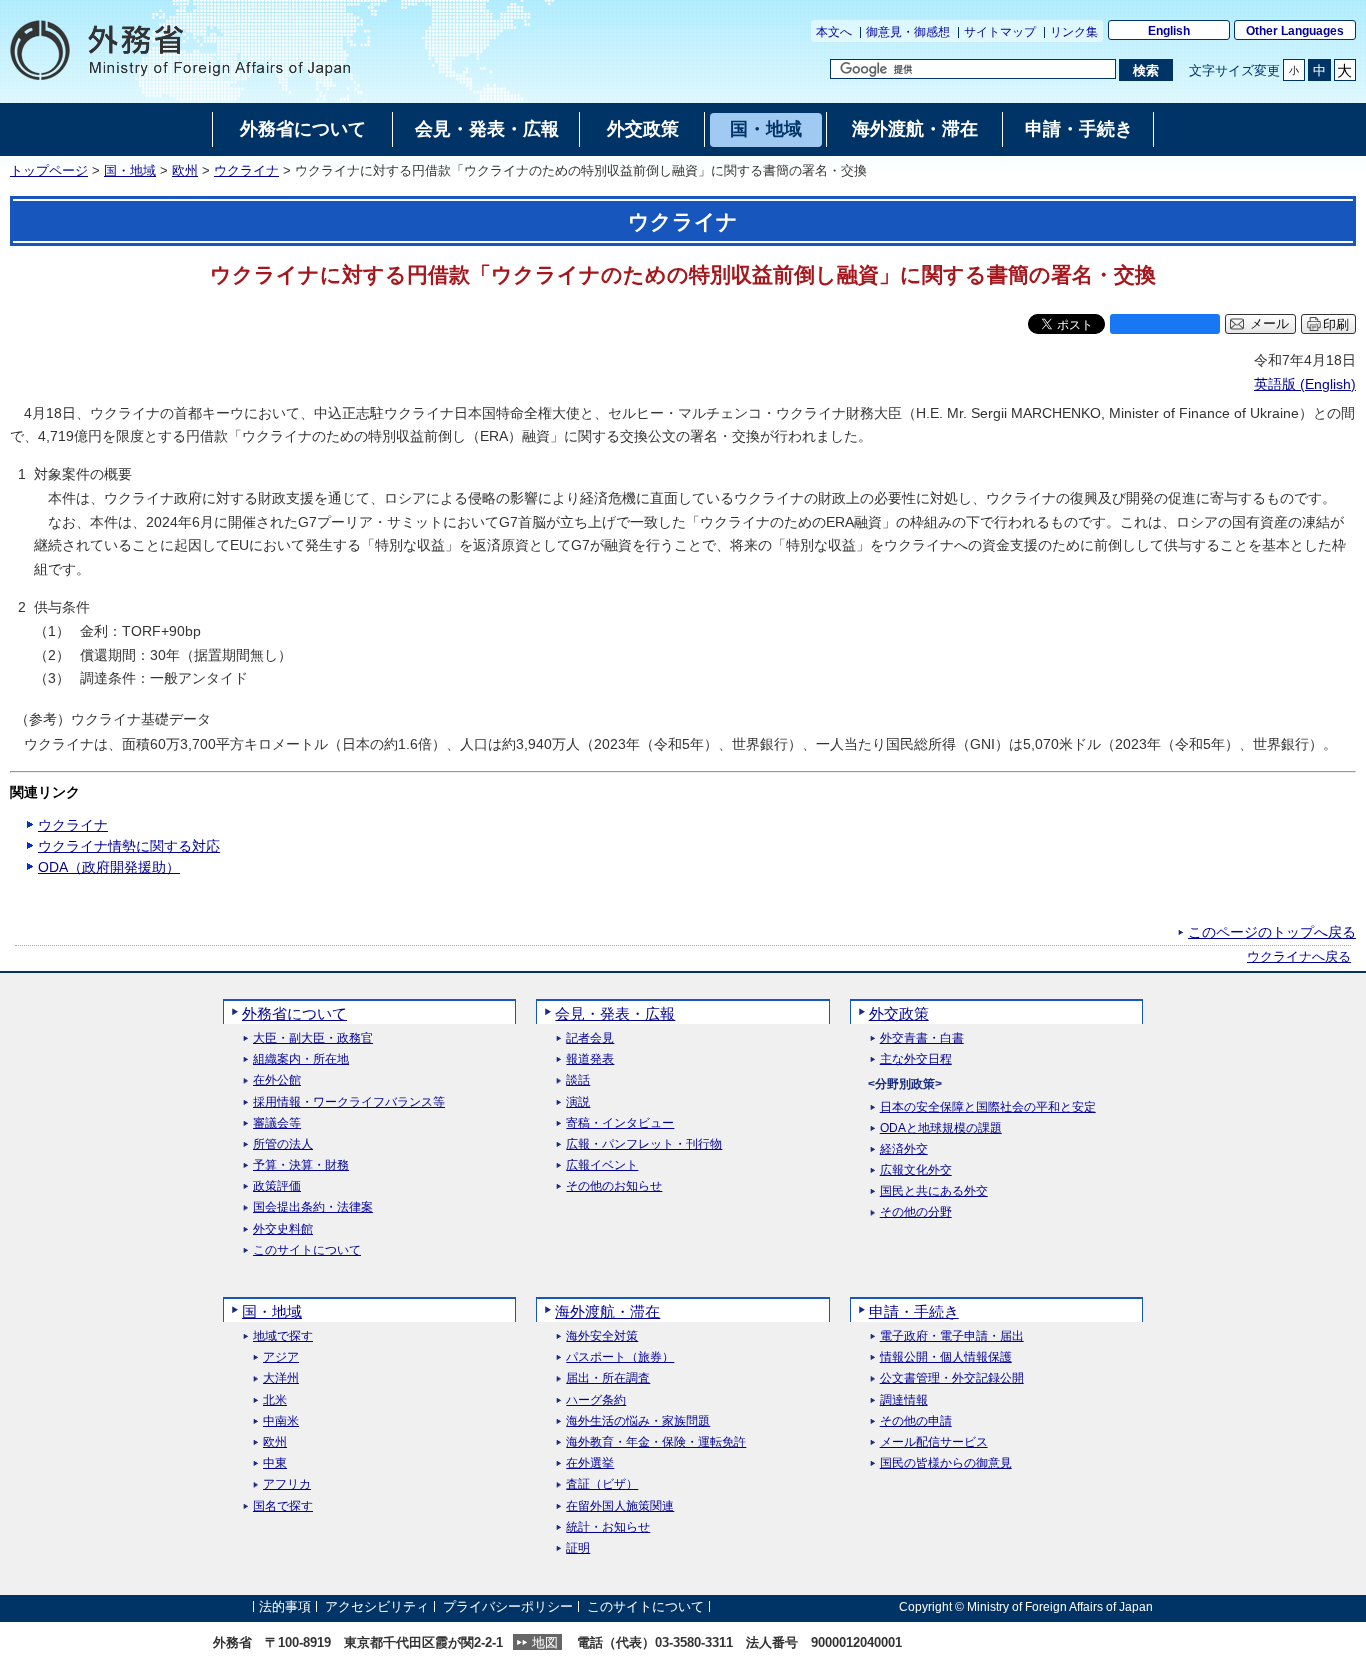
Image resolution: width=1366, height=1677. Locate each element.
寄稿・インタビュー (620, 1123)
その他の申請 (916, 1421)
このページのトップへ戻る (1272, 932)
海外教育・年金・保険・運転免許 (656, 1442)
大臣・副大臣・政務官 (313, 1038)
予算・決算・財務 (301, 1165)
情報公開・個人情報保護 (946, 1357)
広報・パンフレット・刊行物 (644, 1144)
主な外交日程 (916, 1059)
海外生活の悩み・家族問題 (638, 1421)
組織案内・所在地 (301, 1059)
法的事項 (285, 1606)
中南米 (281, 1421)
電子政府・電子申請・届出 (952, 1336)
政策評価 (277, 1186)
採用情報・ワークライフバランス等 (349, 1102)
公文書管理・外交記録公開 (952, 1378)
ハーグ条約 (596, 1400)
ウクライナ (246, 171)
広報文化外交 (916, 1170)
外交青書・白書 (922, 1038)
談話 (578, 1080)
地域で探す (283, 1336)
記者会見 (590, 1038)
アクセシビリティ (377, 1606)
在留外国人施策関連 (620, 1506)
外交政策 (899, 1013)
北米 (275, 1400)
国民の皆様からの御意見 (946, 1463)
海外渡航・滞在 (607, 1311)
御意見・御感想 (908, 32)
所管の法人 (283, 1144)
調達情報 (904, 1400)
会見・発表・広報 (615, 1013)
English (1169, 31)
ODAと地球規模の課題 (941, 1128)
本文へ (834, 32)
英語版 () (1305, 384)
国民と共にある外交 (934, 1191)
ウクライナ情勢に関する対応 (129, 846)
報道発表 (590, 1059)
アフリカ (287, 1484)
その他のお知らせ (614, 1186)
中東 (275, 1463)
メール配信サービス (934, 1442)
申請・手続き (914, 1311)
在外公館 (277, 1080)
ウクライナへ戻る (1299, 957)
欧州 (185, 171)
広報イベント (602, 1165)
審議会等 (277, 1123)
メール (1269, 324)
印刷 (1336, 324)
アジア (281, 1357)
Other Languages (1295, 31)
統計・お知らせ (608, 1527)
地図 (545, 1642)
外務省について (294, 1013)
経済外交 (904, 1149)
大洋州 (281, 1378)
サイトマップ (1000, 32)
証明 (578, 1548)
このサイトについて (307, 1250)
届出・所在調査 (608, 1378)
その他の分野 (916, 1212)
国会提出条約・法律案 (313, 1207)
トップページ (49, 171)
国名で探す (283, 1506)
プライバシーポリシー (508, 1606)
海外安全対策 (602, 1336)
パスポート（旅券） (620, 1357)
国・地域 (130, 171)
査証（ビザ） (602, 1484)
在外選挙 (590, 1463)
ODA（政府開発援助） (109, 867)
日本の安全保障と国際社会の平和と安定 (988, 1107)
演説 (578, 1102)
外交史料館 (283, 1229)
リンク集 (1074, 32)
